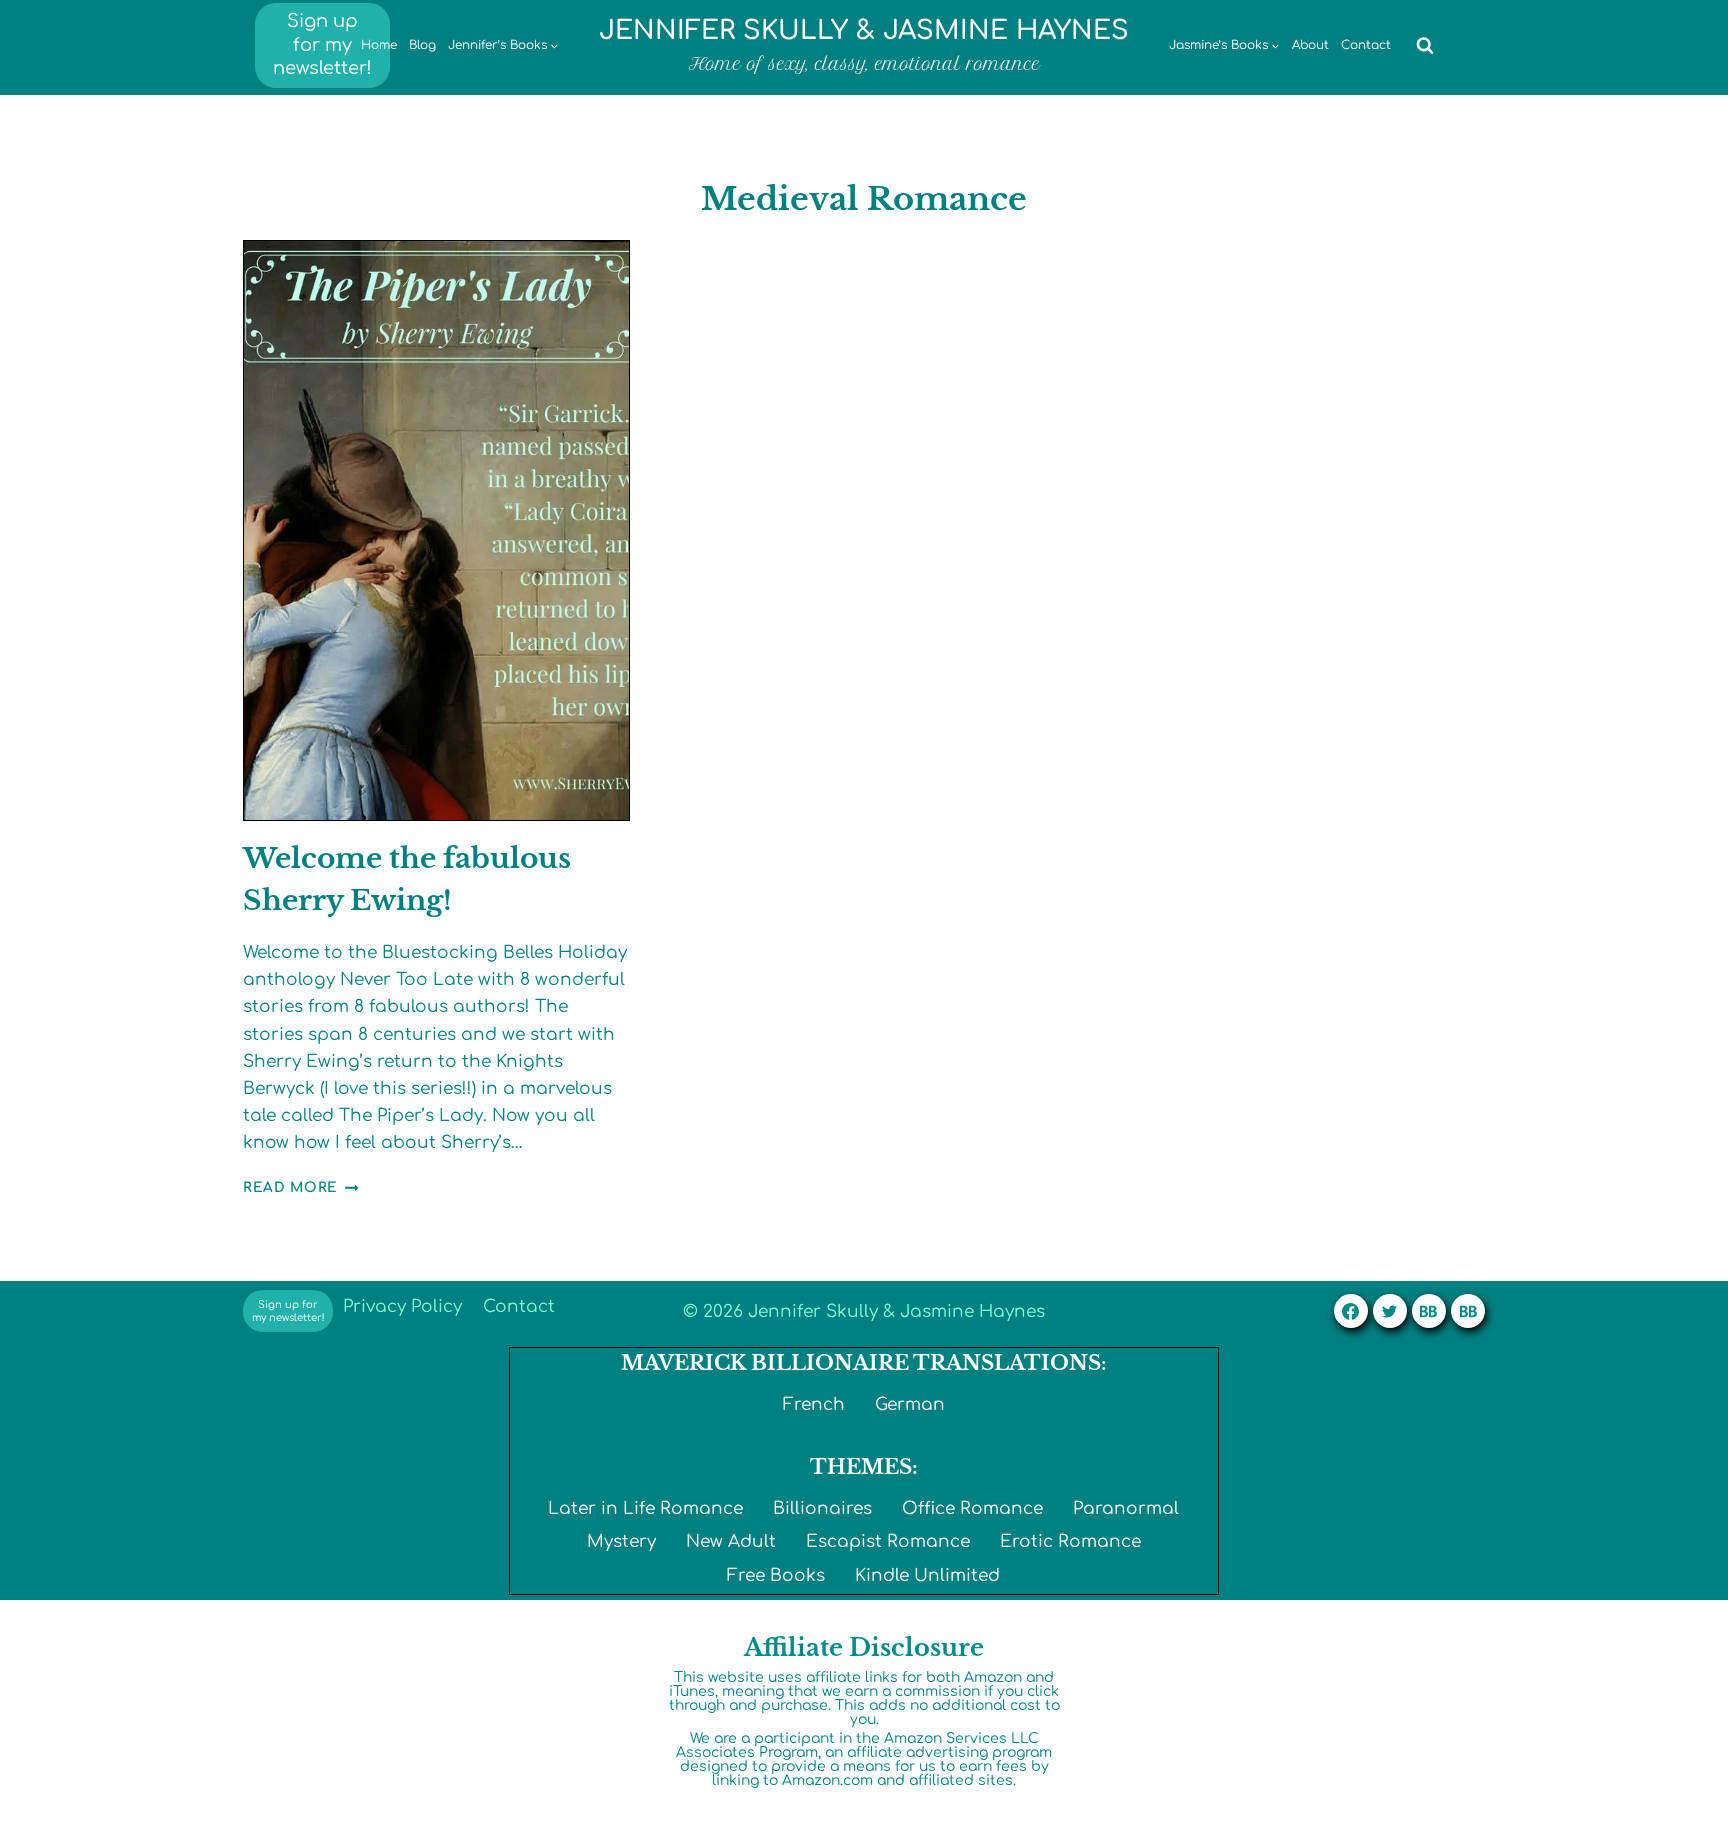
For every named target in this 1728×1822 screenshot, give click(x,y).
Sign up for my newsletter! (322, 44)
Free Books (776, 1575)
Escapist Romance (888, 1541)
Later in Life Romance (645, 1508)
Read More (301, 1187)
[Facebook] (1351, 1311)
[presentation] (436, 530)
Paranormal (1126, 1508)
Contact (1366, 45)
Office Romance (972, 1508)
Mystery (621, 1541)
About (1310, 45)
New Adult (731, 1541)
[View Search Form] (1425, 46)
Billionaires (822, 1508)
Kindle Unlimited (927, 1575)
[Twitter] (1390, 1311)
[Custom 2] (1468, 1311)
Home (379, 45)
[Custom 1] (1429, 1311)
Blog (422, 45)
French (814, 1404)
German (910, 1404)
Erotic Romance (1070, 1541)
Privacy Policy (402, 1306)
